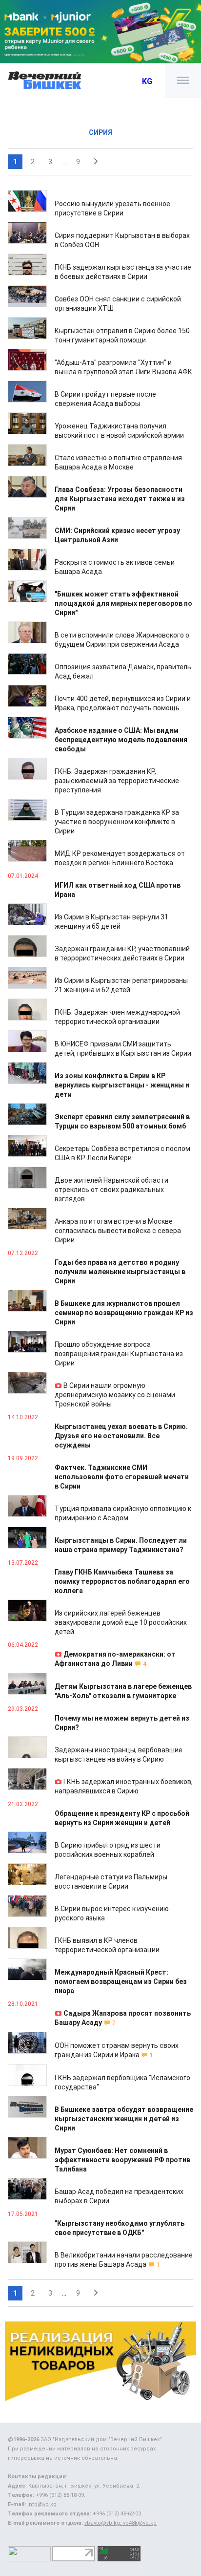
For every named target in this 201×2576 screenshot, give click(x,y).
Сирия (100, 132)
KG (147, 81)
